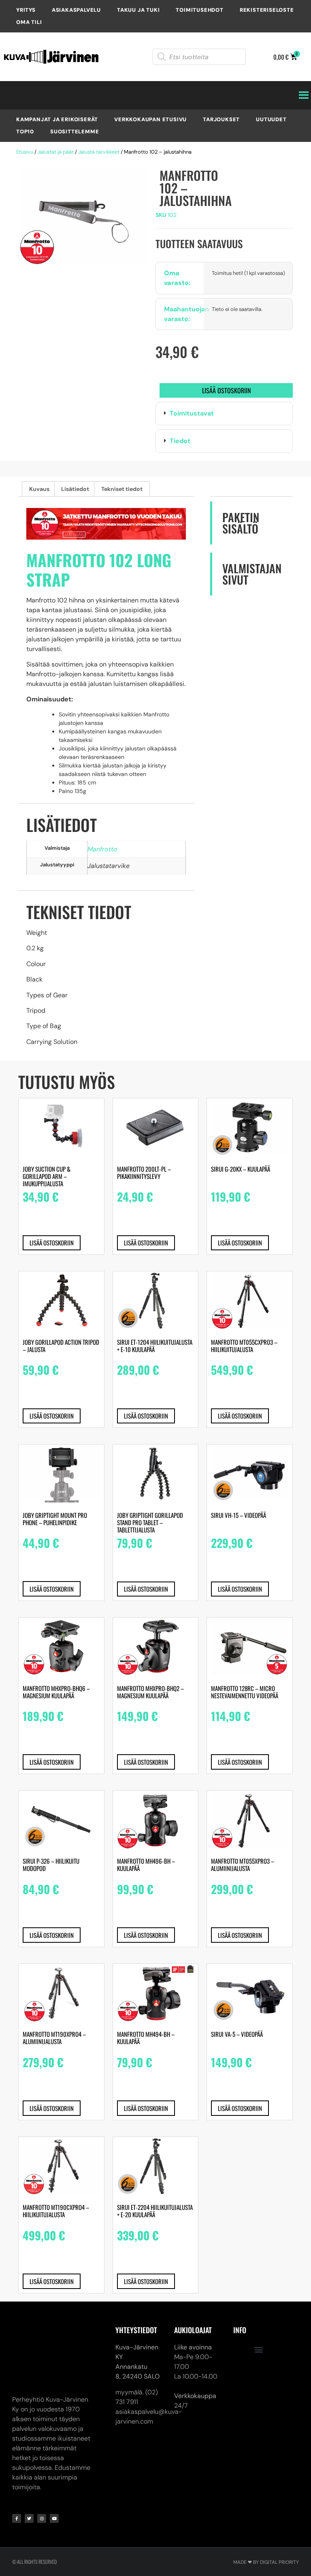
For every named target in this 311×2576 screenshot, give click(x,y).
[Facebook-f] (17, 2466)
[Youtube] (54, 2466)
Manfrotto (102, 849)
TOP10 (25, 132)
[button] (224, 414)
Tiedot (180, 441)
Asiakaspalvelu (76, 10)
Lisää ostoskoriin (226, 390)
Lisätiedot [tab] (75, 489)
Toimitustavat (192, 413)
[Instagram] (42, 2466)
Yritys (26, 10)
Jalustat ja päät (56, 152)
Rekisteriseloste (267, 10)
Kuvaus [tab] (39, 489)
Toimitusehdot (199, 10)
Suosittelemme (75, 132)
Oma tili (29, 22)
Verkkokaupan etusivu (150, 119)
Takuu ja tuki (138, 10)
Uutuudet (271, 119)
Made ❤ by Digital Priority (266, 2510)
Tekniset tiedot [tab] (122, 489)
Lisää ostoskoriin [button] (52, 1243)
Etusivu (25, 152)
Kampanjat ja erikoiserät (57, 119)
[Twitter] (29, 2466)
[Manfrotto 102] (83, 218)
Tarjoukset (221, 119)
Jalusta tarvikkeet (99, 152)
